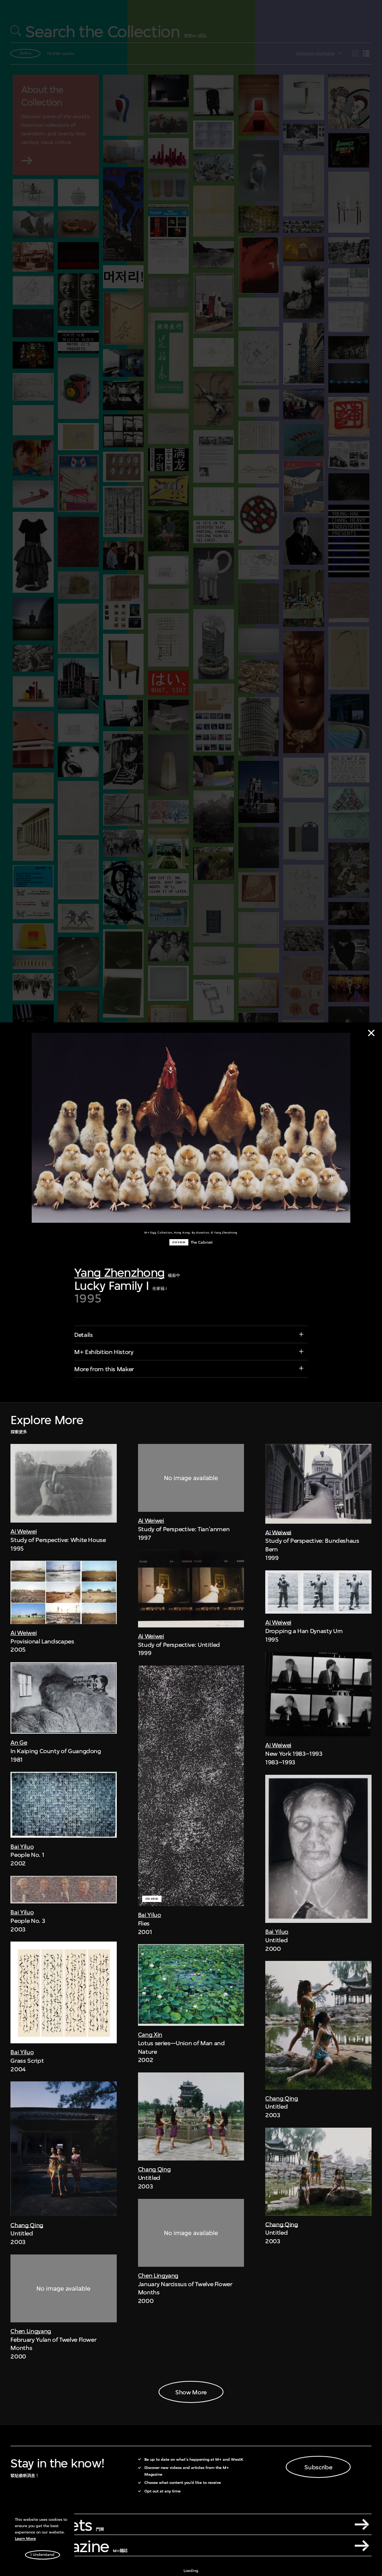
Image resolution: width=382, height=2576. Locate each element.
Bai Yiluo (22, 1846)
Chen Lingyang (31, 2331)
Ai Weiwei (24, 1531)
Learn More (25, 2539)
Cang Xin (150, 2034)
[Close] (371, 1033)
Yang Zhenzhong (119, 1273)
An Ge (19, 1742)
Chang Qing (27, 2225)
